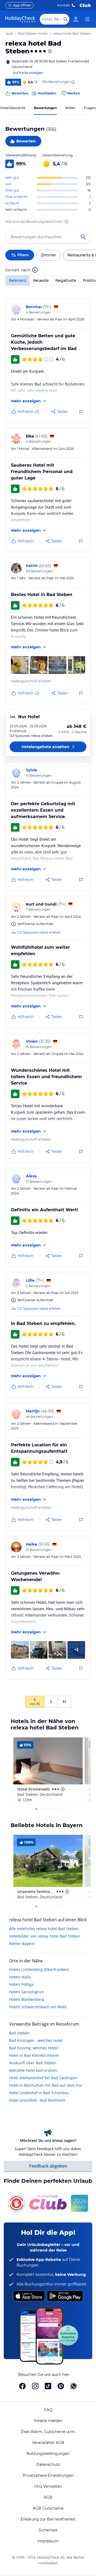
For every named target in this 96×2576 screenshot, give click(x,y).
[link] (76, 19)
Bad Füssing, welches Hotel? (34, 2048)
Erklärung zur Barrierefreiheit (48, 2519)
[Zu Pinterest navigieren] (61, 2386)
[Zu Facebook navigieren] (22, 2386)
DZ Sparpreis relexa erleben (39, 932)
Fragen (90, 108)
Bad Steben (19, 2033)
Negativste (66, 280)
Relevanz (17, 280)
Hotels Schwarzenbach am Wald (38, 2007)
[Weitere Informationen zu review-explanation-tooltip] (73, 82)
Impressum (48, 2541)
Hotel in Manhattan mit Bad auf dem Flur (46, 2085)
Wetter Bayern (22, 1944)
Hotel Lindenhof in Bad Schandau (39, 2093)
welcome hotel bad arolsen (33, 2070)
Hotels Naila (20, 1977)
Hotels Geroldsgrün (26, 1992)
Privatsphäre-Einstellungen (48, 2475)
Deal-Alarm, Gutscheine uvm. (48, 2432)
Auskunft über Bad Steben (33, 2063)
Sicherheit (48, 2530)
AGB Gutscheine (48, 2508)
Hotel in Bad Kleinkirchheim (34, 2055)
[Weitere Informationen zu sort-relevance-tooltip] (35, 270)
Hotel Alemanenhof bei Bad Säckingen (43, 2078)
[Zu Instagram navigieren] (35, 2386)
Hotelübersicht (13, 108)
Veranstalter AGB (48, 2443)
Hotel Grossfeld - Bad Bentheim (37, 2100)
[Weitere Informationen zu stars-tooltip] (49, 51)
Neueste (41, 280)
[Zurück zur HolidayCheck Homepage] (20, 19)
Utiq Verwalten (48, 2486)
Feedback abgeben (48, 2166)
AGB (48, 2497)
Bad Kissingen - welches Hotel (36, 2040)
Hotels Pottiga (21, 1984)
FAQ (48, 2410)
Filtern (23, 255)
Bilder (70, 108)
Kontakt (64, 5)
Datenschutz (48, 2464)
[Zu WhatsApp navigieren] (74, 2386)
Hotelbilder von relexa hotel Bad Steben (45, 1936)
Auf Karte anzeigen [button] (28, 73)
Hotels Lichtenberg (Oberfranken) (39, 1969)
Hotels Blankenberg (27, 1999)
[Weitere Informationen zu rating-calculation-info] (66, 222)
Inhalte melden (48, 2421)
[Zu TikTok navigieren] (48, 2386)
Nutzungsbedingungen (48, 2454)
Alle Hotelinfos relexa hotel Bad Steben (44, 1929)
